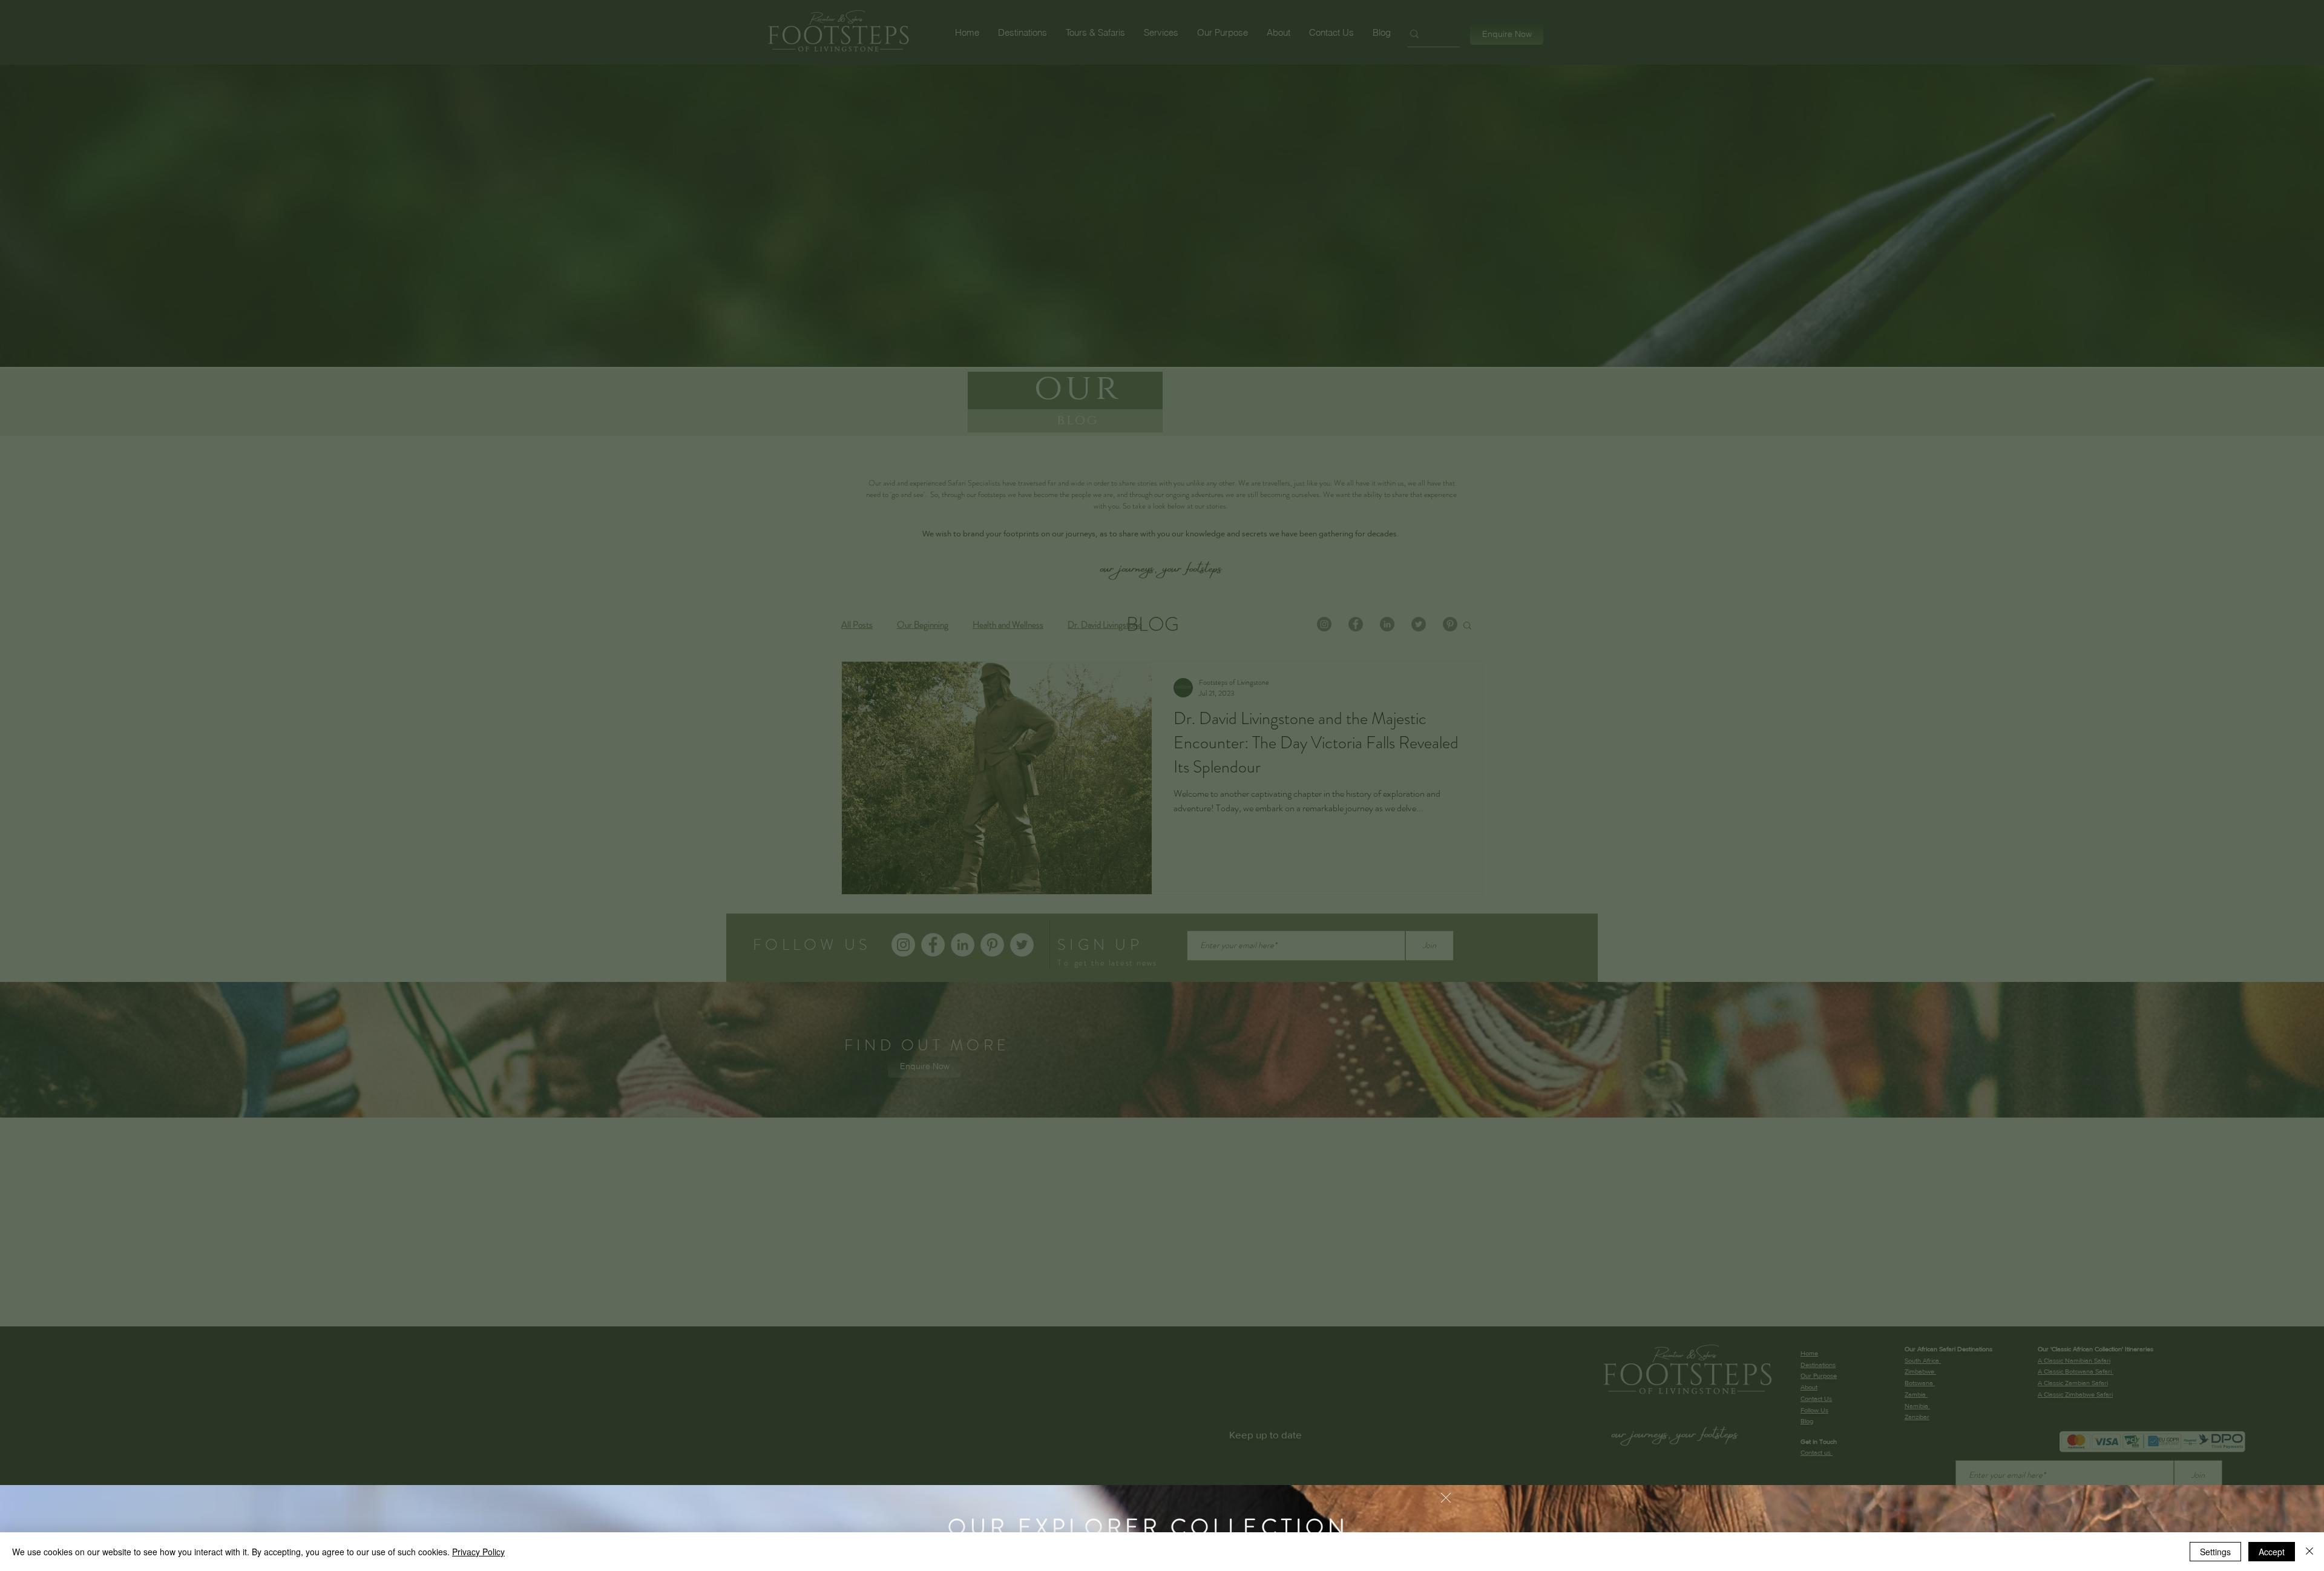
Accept (2272, 1552)
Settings (2215, 1552)
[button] (1446, 1498)
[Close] (2309, 1552)
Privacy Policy (478, 1552)
